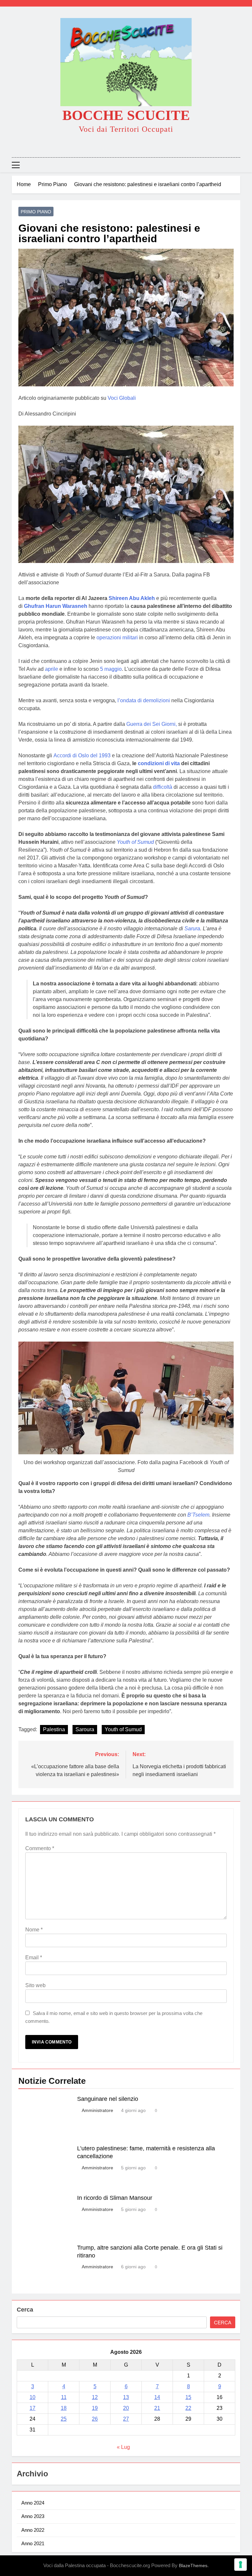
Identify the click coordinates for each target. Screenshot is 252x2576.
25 (64, 2419)
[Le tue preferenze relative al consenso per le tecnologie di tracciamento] (241, 2565)
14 (157, 2397)
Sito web (35, 1985)
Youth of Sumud (123, 1729)
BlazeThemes (193, 2566)
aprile (52, 669)
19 (95, 2408)
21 (157, 2408)
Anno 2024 (33, 2503)
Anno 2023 (33, 2516)
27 (126, 2419)
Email (34, 1957)
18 (64, 2408)
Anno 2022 (33, 2530)
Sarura (192, 929)
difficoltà (163, 787)
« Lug (123, 2447)
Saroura (85, 1729)
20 (126, 2408)
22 (188, 2408)
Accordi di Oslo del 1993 (82, 755)
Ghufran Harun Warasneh (56, 606)
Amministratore (97, 2110)
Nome (34, 1930)
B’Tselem (198, 1515)
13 (126, 2397)
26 (95, 2419)
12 (95, 2397)
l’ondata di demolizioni (144, 700)
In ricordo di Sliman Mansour (115, 2198)
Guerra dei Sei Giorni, (152, 724)
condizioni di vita (159, 763)
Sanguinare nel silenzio (108, 2099)
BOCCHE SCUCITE (126, 115)
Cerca (25, 2310)
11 (64, 2397)
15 (188, 2397)
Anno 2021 (33, 2543)
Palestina (54, 1729)
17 (32, 2408)
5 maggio (111, 669)
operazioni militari (117, 638)
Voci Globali (122, 398)
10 (32, 2397)
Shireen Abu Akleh (132, 598)
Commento (40, 1848)
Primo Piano (36, 212)
